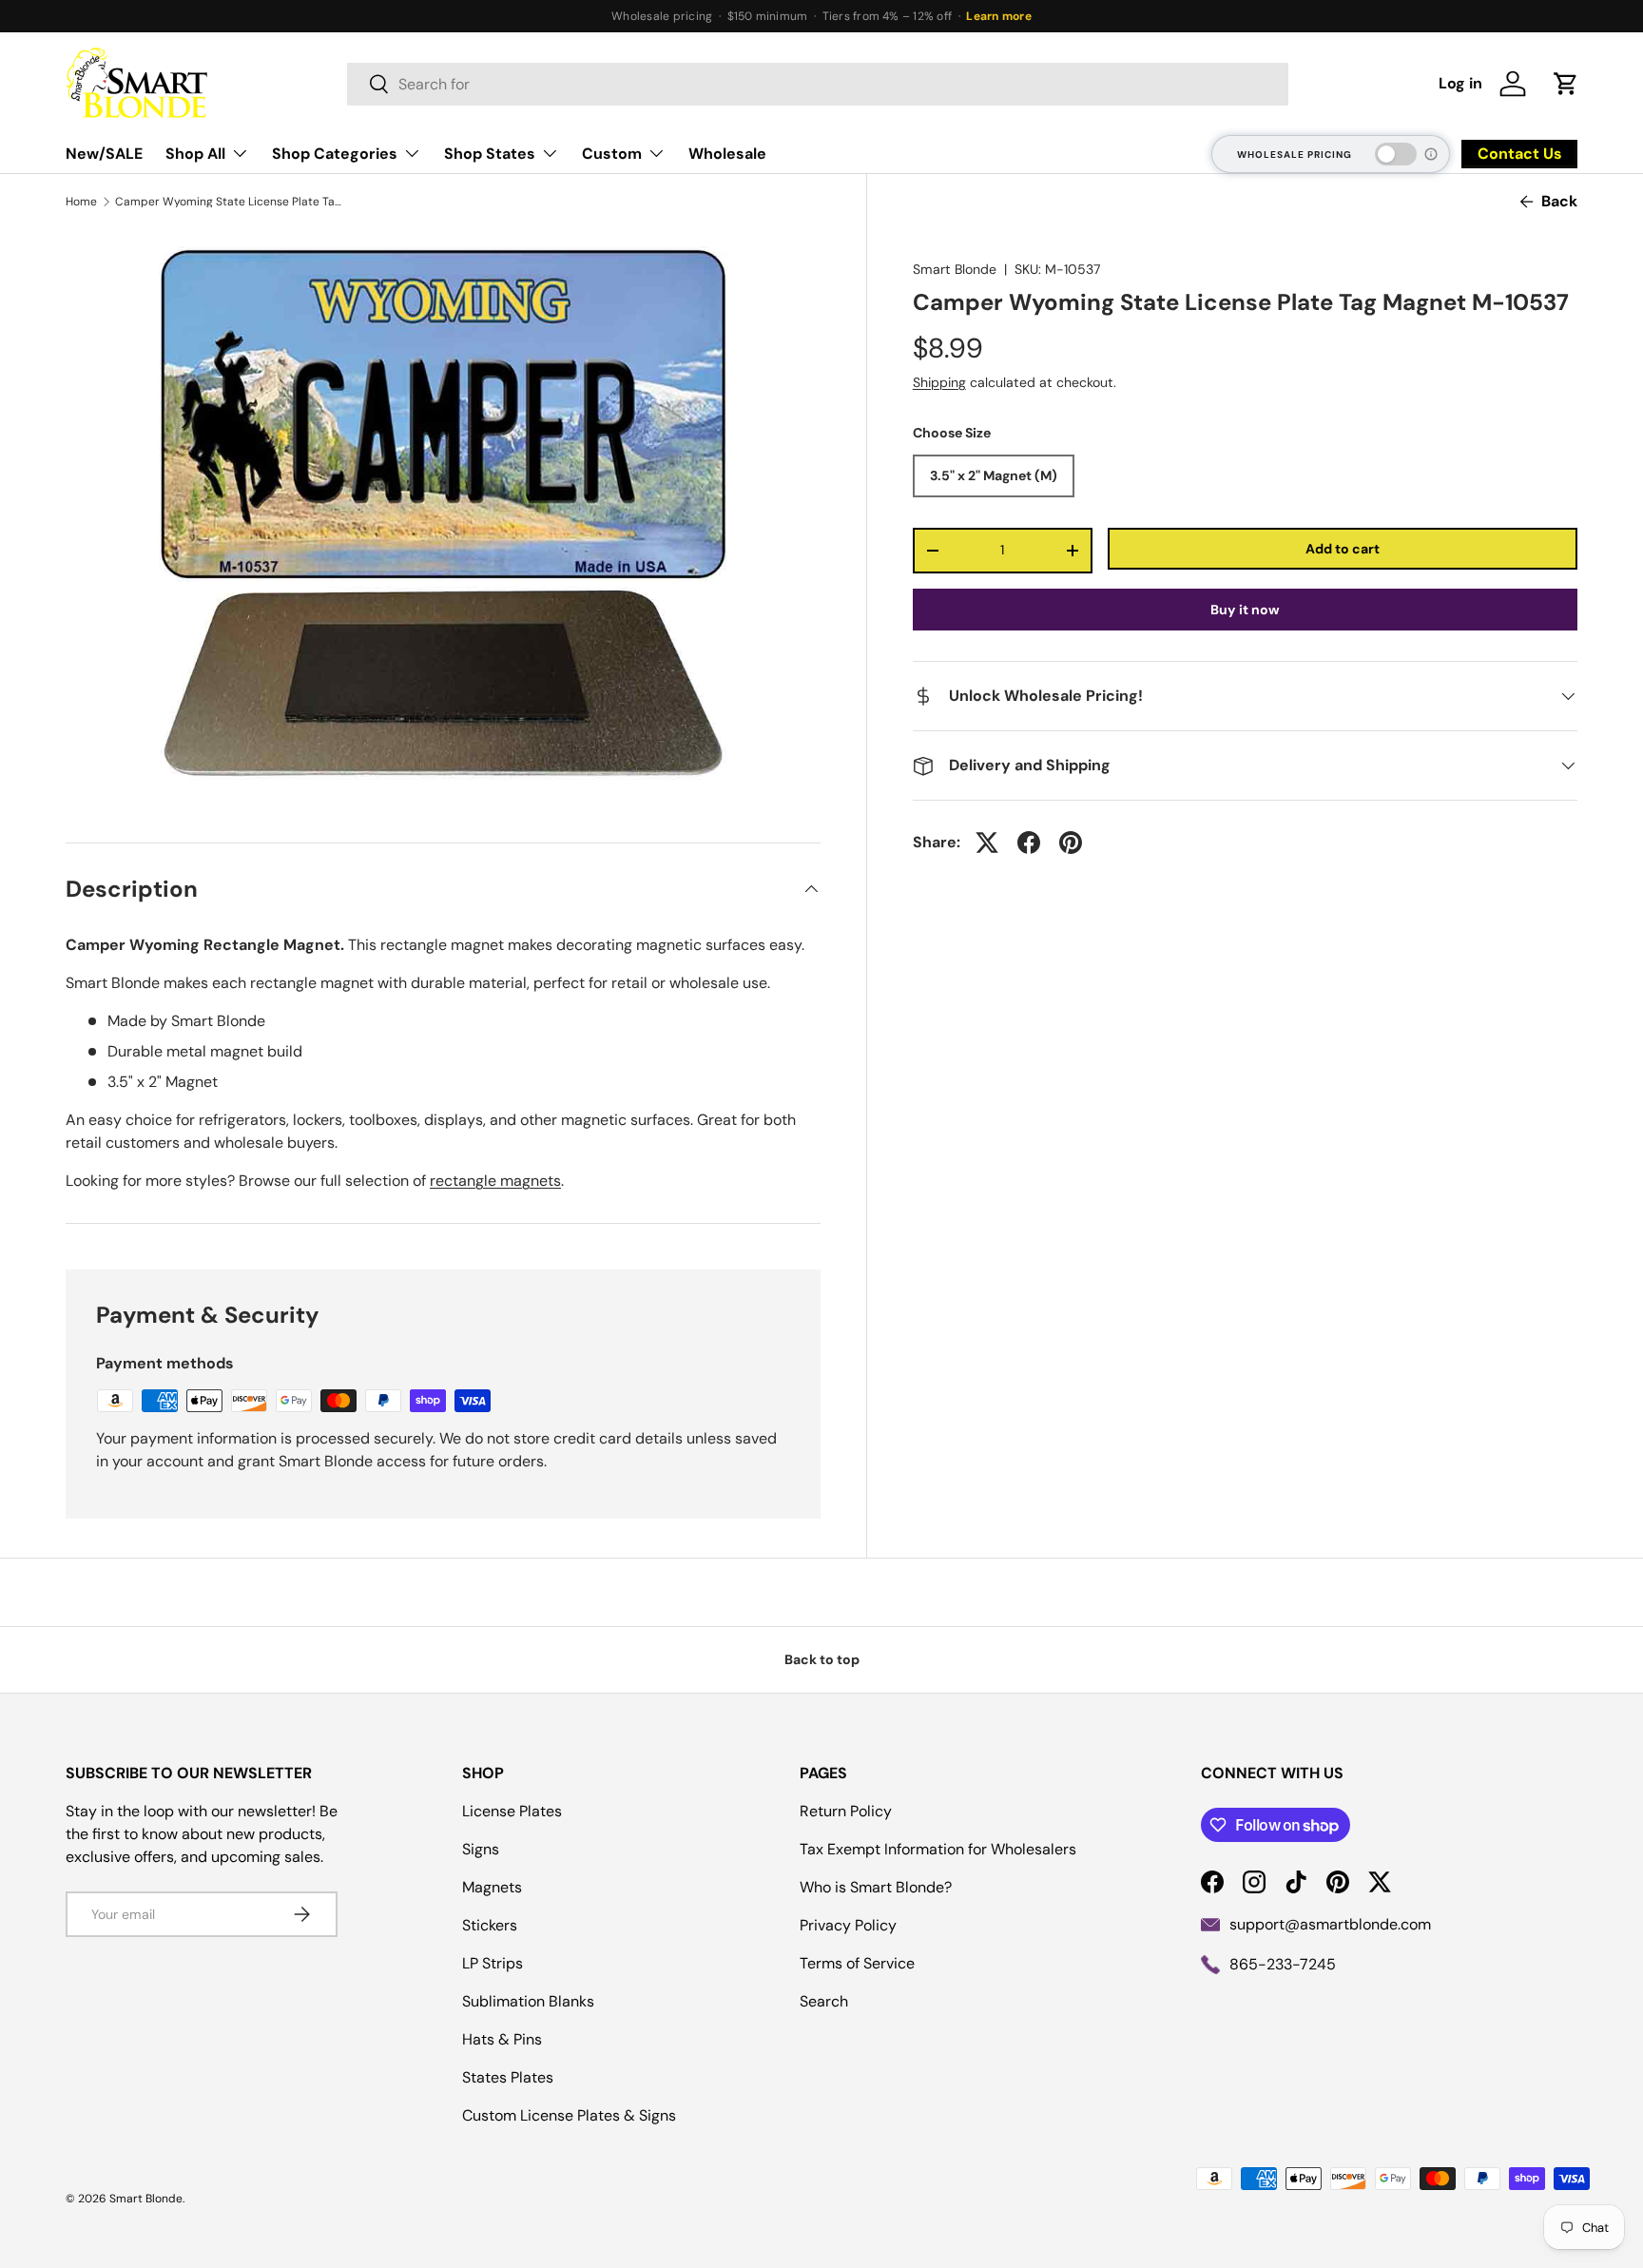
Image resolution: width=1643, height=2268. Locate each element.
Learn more (998, 16)
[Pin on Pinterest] (1071, 843)
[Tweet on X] (987, 843)
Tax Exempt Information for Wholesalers (938, 1849)
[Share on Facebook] (1029, 843)
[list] (443, 513)
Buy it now (1245, 610)
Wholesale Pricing (1295, 155)
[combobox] (818, 84)
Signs (481, 1849)
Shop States (490, 154)
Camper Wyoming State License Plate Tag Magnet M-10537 (229, 202)
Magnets (492, 1887)
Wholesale (727, 154)
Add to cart (1343, 549)
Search (824, 2001)
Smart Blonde (955, 269)
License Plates (512, 1811)
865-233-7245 (1283, 1964)
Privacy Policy (848, 1925)
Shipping (939, 382)
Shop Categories (335, 154)
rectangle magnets (495, 1181)
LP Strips (493, 1963)
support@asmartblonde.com (1330, 1924)
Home (81, 202)
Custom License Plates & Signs (569, 2115)
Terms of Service (857, 1963)
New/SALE (104, 154)
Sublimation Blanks (528, 2001)
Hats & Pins (502, 2039)
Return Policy (846, 1811)
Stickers (490, 1925)
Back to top (822, 1659)
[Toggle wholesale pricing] (1396, 154)
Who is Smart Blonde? (876, 1887)
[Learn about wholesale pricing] (1432, 154)
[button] (1566, 84)
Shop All (195, 154)
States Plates (508, 2077)
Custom (612, 154)
